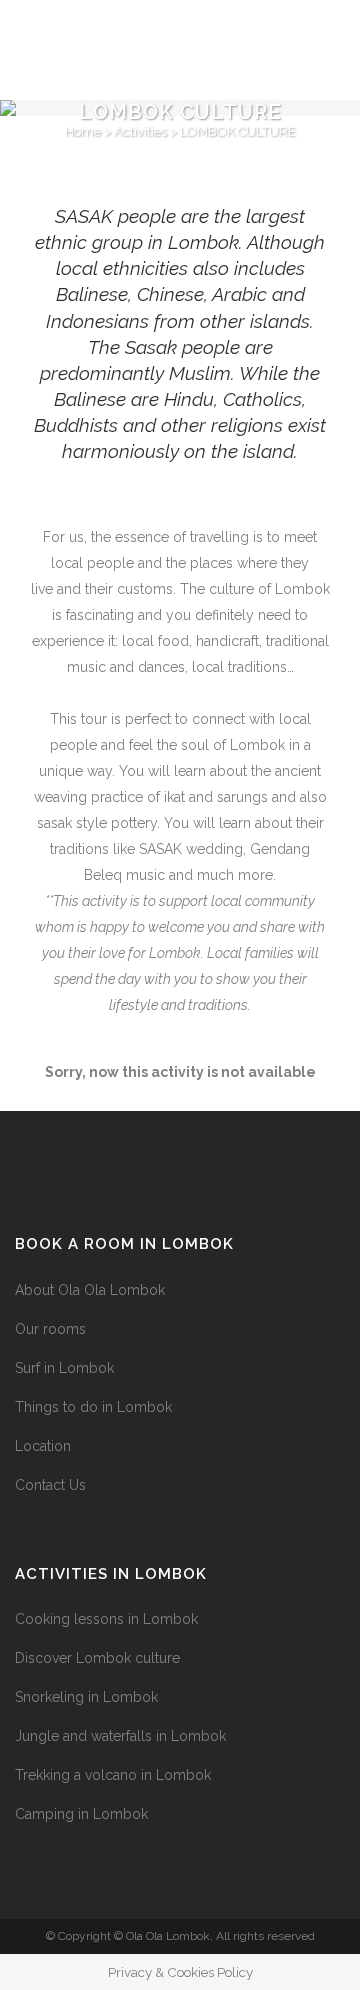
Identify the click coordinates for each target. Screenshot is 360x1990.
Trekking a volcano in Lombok (113, 1775)
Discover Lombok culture (97, 1658)
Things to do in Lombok (93, 1407)
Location (43, 1446)
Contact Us (50, 1485)
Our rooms (50, 1329)
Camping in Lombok (81, 1814)
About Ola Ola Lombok (90, 1290)
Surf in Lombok (64, 1368)
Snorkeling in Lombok (86, 1697)
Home (83, 131)
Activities (140, 131)
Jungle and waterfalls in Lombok (120, 1736)
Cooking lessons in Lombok (106, 1619)
